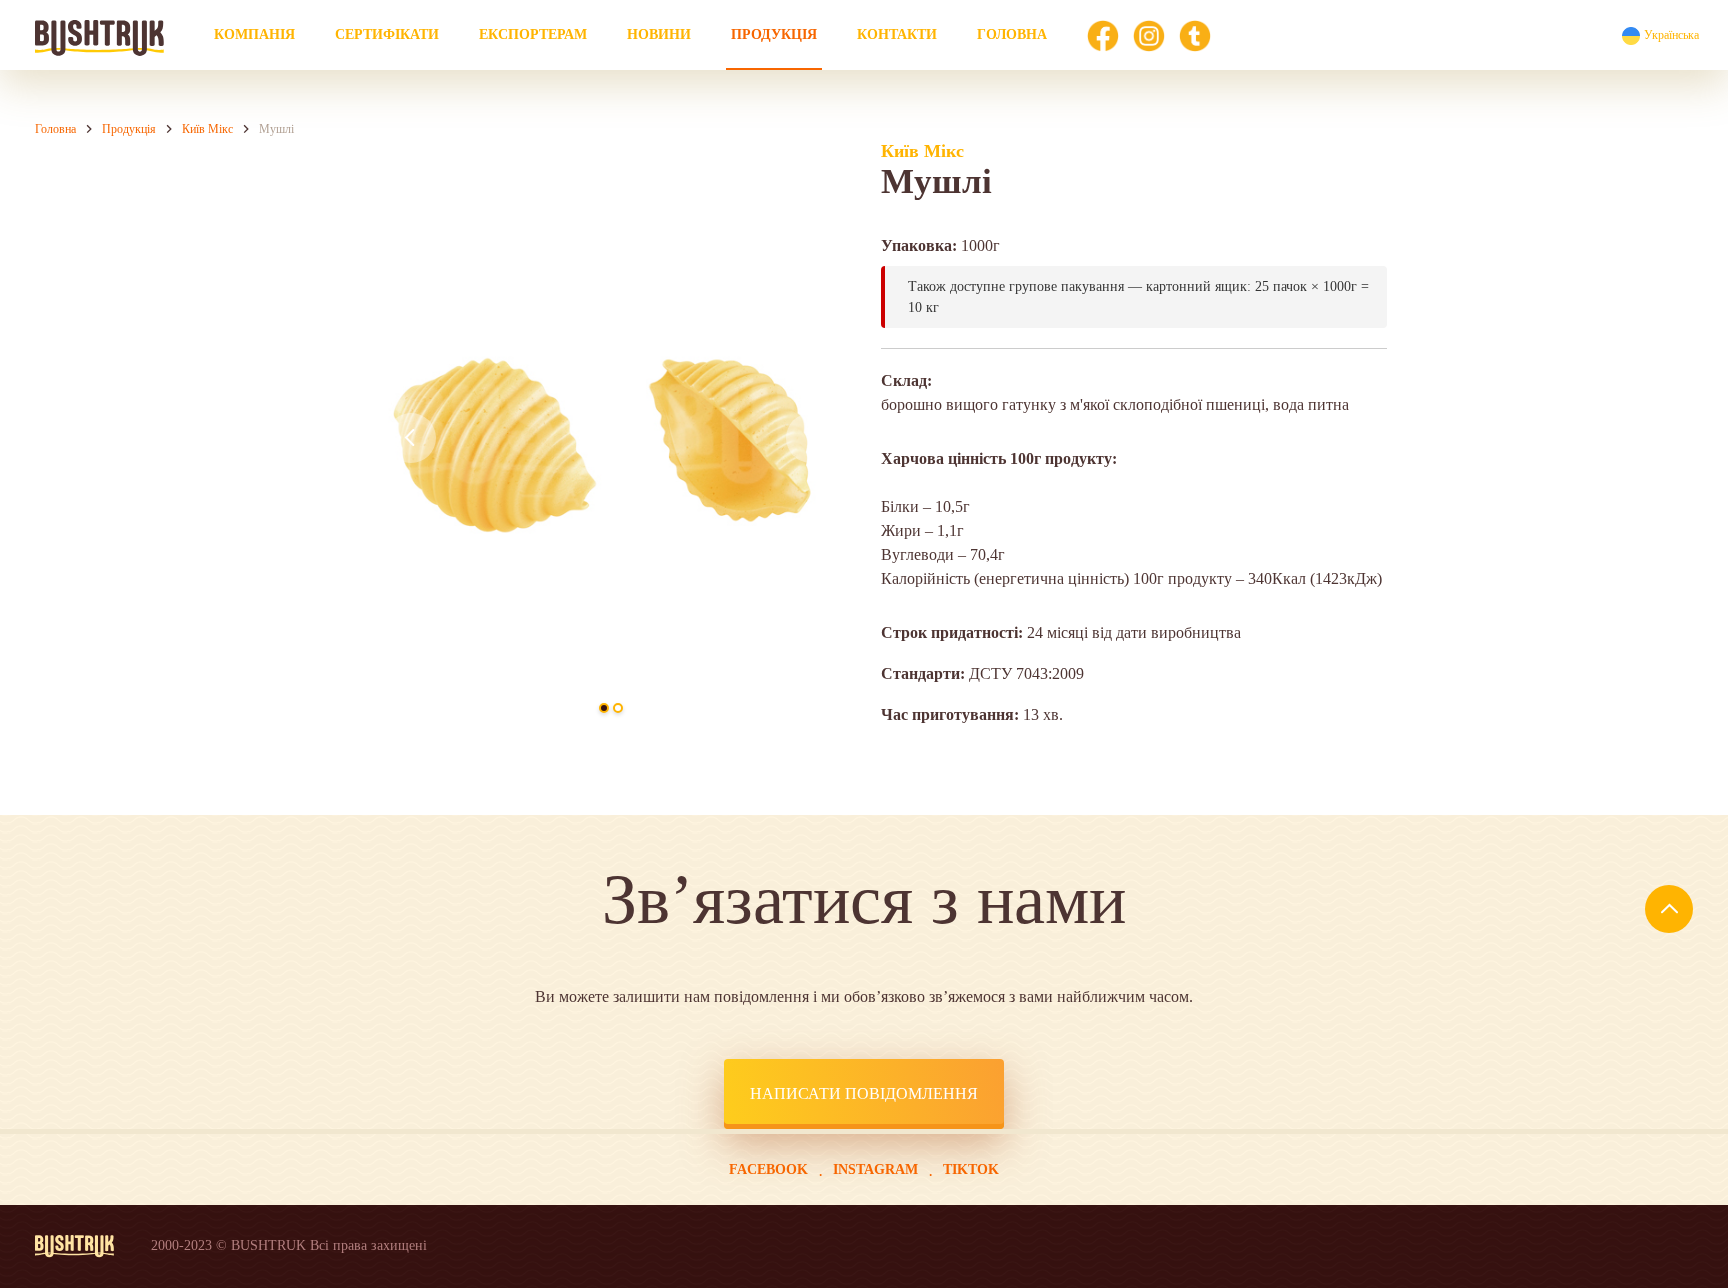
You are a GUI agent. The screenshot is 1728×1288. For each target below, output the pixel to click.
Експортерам (533, 34)
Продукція (774, 34)
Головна (1012, 34)
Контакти (897, 34)
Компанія (254, 34)
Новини (659, 34)
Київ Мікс (207, 129)
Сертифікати (387, 34)
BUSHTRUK (99, 42)
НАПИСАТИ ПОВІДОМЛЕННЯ (864, 1093)
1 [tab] (604, 708)
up (1669, 909)
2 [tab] (618, 708)
